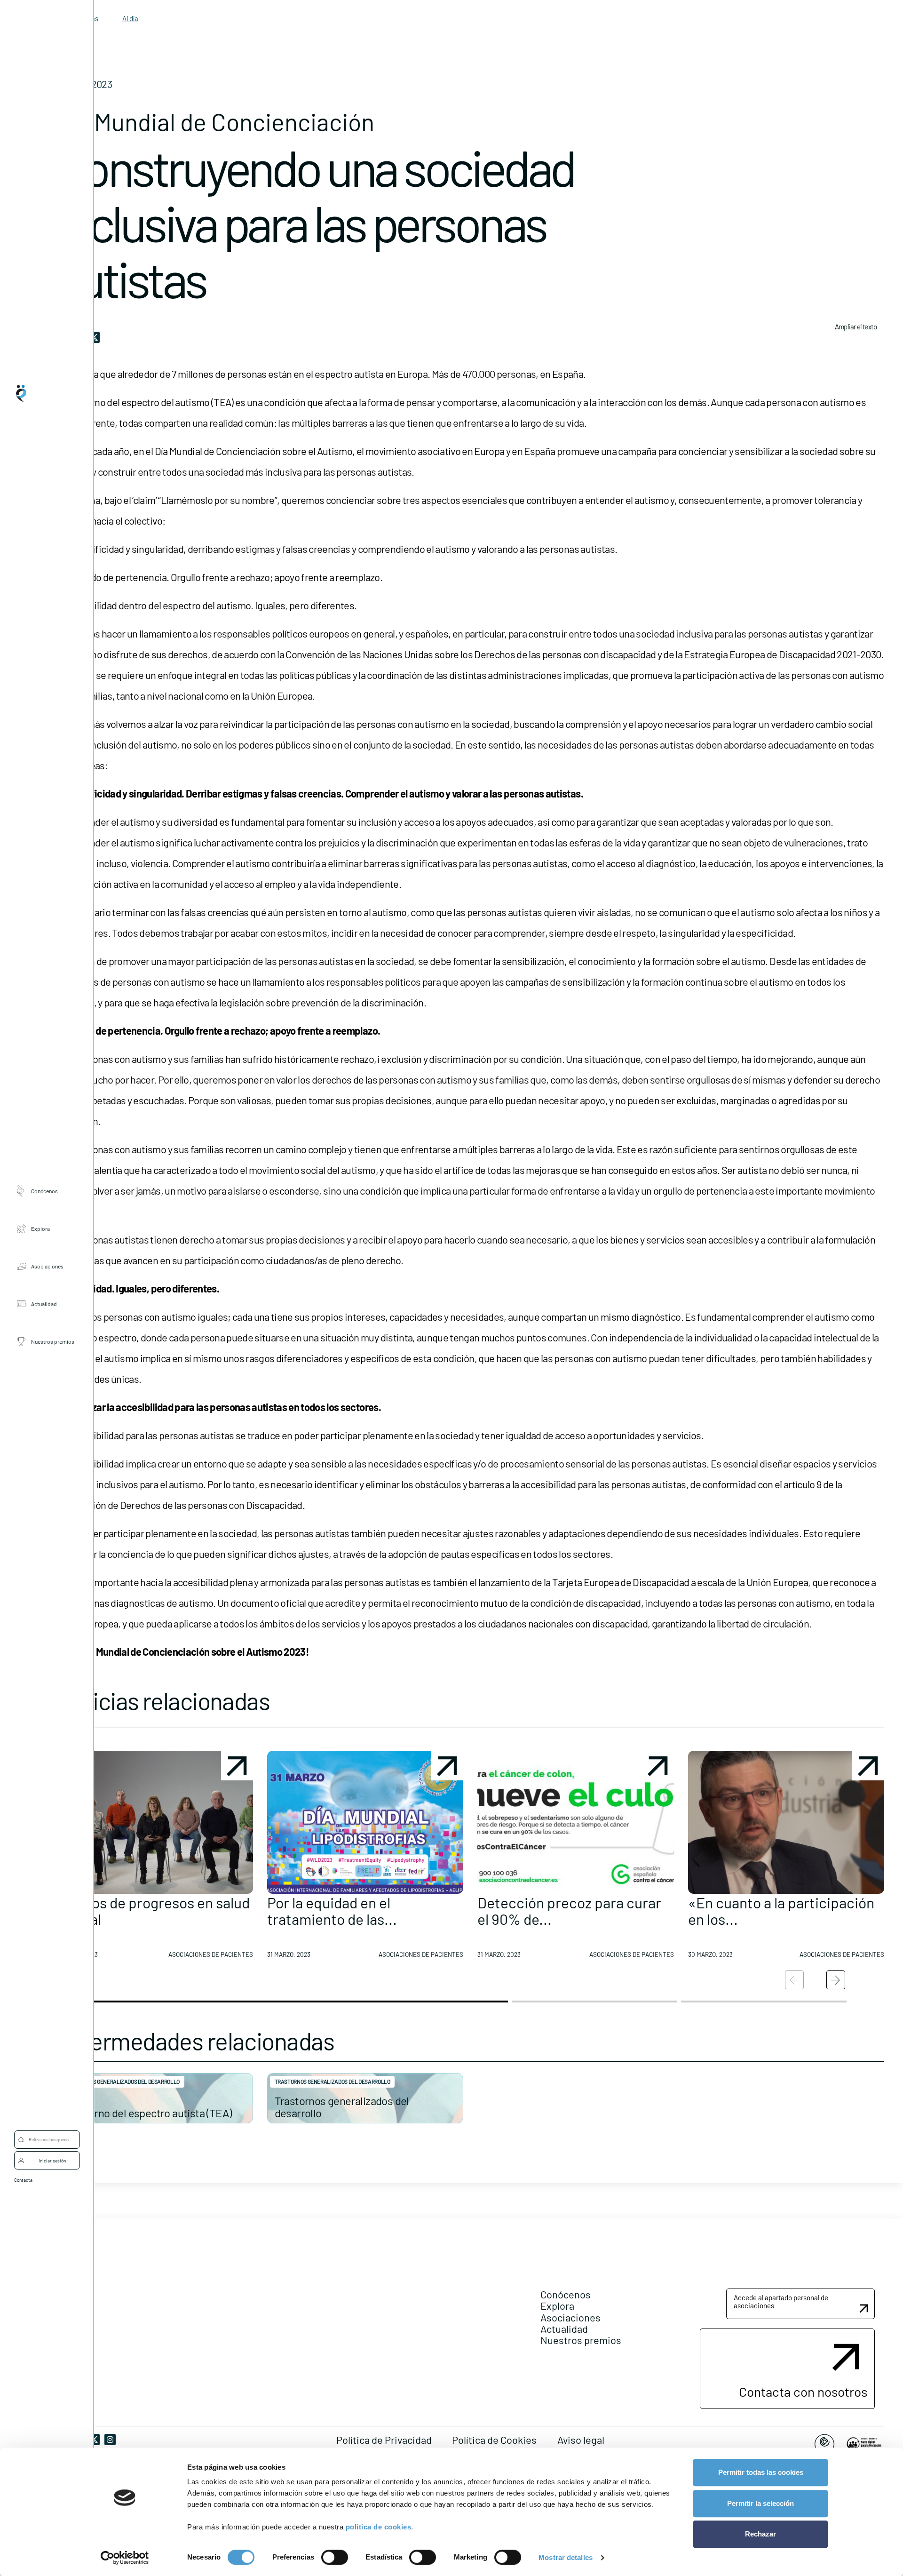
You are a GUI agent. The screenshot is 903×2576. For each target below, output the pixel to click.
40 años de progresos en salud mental (153, 1910)
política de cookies (379, 2527)
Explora (40, 1228)
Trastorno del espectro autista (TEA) (148, 2113)
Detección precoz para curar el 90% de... (569, 1910)
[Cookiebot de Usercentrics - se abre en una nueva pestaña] (125, 2558)
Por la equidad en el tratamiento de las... (332, 1910)
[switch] (335, 2557)
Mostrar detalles (566, 2557)
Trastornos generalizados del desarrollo (122, 2082)
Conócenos (44, 1191)
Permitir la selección (760, 2503)
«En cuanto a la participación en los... (781, 1910)
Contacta (23, 2180)
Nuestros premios (53, 1341)
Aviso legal (581, 2440)
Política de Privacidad (384, 2440)
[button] (155, 1858)
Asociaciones (47, 1266)
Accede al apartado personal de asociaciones (781, 2301)
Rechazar (760, 2534)
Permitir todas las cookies (761, 2472)
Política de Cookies (494, 2440)
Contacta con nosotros (803, 2392)
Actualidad (44, 1304)
